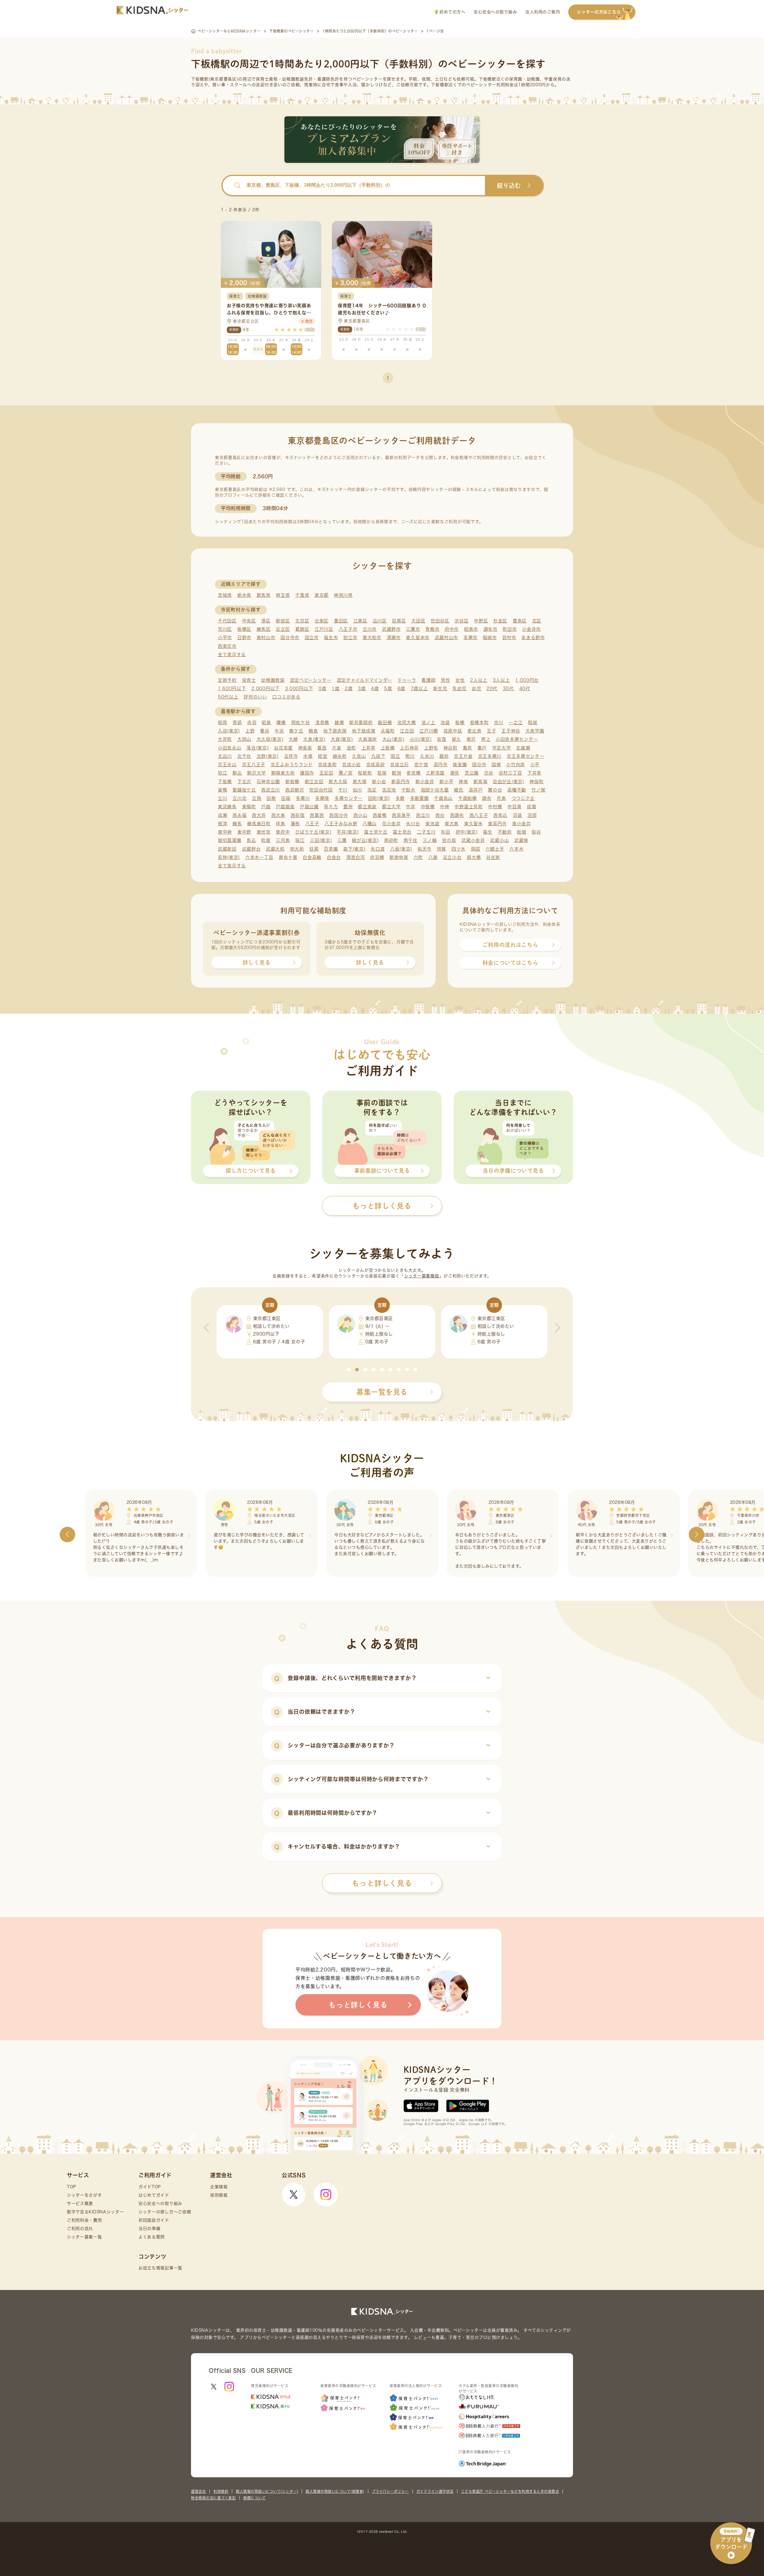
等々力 (331, 807)
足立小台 (452, 857)
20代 (492, 689)
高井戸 (476, 790)
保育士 (249, 680)
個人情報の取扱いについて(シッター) (267, 2491)
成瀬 (222, 815)
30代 (508, 689)
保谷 (536, 832)
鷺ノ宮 (346, 773)
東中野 (244, 832)
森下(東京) (354, 849)
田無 (271, 798)
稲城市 (490, 638)
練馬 (237, 824)
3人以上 (501, 680)
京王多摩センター (526, 756)
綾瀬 (339, 723)
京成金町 (328, 765)
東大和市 (372, 638)
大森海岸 (368, 739)
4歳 (375, 689)
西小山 (360, 815)
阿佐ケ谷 (301, 723)
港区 (266, 621)
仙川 (357, 790)
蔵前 (444, 756)
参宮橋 (413, 773)
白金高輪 (312, 857)
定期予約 (227, 680)
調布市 (490, 629)
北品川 (225, 756)
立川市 (370, 629)
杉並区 (500, 621)
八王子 (312, 824)
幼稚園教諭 (273, 680)
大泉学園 (535, 731)
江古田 (407, 731)
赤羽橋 (377, 857)
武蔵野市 (391, 629)
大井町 (225, 739)
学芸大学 (502, 748)
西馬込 (500, 815)
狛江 (222, 773)
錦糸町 (340, 756)
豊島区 (520, 621)
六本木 (516, 849)
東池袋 (432, 824)
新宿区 (283, 621)
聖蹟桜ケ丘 (244, 790)
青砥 (237, 723)
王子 (491, 731)
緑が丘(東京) (365, 840)
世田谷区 (440, 621)
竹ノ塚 (539, 790)
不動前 (505, 832)
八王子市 (348, 629)
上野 (250, 731)
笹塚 (382, 773)
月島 (501, 798)
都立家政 (367, 807)
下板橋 (225, 782)
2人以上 (479, 680)
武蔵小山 (499, 840)
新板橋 (292, 782)
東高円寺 (497, 824)
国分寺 (479, 765)
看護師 (428, 680)
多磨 (400, 798)
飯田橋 (385, 723)
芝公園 (472, 773)
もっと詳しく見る (382, 1883)
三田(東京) (321, 840)
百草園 (331, 849)
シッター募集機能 (422, 1276)
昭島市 (471, 629)
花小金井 (391, 824)
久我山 (359, 756)
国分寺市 (290, 638)
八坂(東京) (401, 849)
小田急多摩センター (517, 739)
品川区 (380, 621)
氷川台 (413, 824)
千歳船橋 (468, 798)
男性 (445, 680)
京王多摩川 (490, 756)
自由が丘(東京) (509, 782)
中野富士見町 (469, 807)
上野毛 (431, 748)
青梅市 (432, 629)
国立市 (312, 638)
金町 (351, 748)
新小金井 (425, 782)
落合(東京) (258, 748)
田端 (286, 798)
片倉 (337, 748)
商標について (254, 2498)
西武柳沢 (295, 790)
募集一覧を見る (382, 1392)
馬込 (251, 840)
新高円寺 (401, 782)
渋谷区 (462, 621)
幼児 (476, 689)
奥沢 (471, 739)
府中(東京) (467, 832)
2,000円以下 (265, 689)
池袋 (445, 723)
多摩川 (303, 798)
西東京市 (227, 646)
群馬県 (264, 595)
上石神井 (409, 748)
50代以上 (228, 697)
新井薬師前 (361, 723)
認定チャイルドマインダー (365, 680)
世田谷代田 (321, 790)
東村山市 (266, 638)
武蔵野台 (251, 849)
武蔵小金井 (473, 840)
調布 (487, 798)
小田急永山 (230, 748)
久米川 (427, 756)
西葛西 (317, 815)
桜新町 (365, 773)
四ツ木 (459, 849)
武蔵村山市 (447, 638)
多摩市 (470, 638)
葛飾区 (302, 629)
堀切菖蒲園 (230, 840)
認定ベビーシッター (311, 680)
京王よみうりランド (292, 765)
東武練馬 (227, 807)
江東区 (360, 621)
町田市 (510, 629)
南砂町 (391, 840)
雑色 (459, 790)
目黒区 (399, 621)
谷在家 (493, 857)
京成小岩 (351, 765)
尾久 (456, 739)
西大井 (259, 815)
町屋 (266, 840)
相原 (222, 723)
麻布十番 (288, 857)
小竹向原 (516, 765)
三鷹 (342, 840)
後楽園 (460, 765)
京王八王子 (254, 765)
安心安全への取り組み (495, 12)
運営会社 (198, 2491)
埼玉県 (283, 595)
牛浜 (279, 731)
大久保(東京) (270, 739)
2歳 (349, 689)
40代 (525, 689)
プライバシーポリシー (390, 2491)
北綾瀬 (523, 748)
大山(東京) (393, 739)
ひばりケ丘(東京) (313, 832)
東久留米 (473, 824)
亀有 (468, 748)
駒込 (237, 773)
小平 (535, 765)
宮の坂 (449, 840)
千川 (343, 790)
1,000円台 (527, 680)
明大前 (297, 849)
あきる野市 (533, 638)
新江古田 (314, 782)
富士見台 (402, 832)
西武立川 (271, 790)
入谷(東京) (229, 731)
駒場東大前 (283, 773)
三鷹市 (413, 629)
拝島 (280, 824)
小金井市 (531, 629)
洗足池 (389, 790)
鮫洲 (396, 773)
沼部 (532, 815)
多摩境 (322, 798)
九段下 (378, 756)
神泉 (463, 782)
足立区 (283, 629)
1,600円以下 (232, 689)
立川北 (239, 798)
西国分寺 (339, 815)
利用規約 (221, 2491)
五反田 (326, 773)
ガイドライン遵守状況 (435, 2491)
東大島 (452, 824)
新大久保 (338, 782)
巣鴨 (222, 790)
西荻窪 (298, 815)
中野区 (481, 621)
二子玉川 (426, 832)
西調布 (457, 815)
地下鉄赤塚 (335, 731)
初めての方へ (452, 12)
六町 (418, 857)
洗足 (372, 790)
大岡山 (244, 739)
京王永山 (227, 765)
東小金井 (522, 824)
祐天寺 (425, 849)
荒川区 (225, 629)
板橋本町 (479, 723)
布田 (445, 832)
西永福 (239, 815)
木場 (308, 756)
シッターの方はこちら (599, 12)
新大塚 (360, 782)
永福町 (388, 731)
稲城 (533, 723)
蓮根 (295, 824)
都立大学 (391, 807)
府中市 (452, 629)
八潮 (433, 857)
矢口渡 (378, 849)
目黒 (314, 849)
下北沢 (244, 782)
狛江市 (350, 638)
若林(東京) (229, 857)
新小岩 (379, 782)
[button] (349, 1370)
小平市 (225, 638)
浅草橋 (322, 723)
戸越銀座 (285, 807)
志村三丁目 (510, 773)
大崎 (293, 739)
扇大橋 (474, 857)
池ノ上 (428, 723)
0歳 (322, 689)
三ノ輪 (430, 840)
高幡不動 (517, 790)
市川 (499, 723)
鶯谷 (265, 731)
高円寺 (441, 765)
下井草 (534, 773)
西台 (440, 815)
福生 (487, 832)
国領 (496, 765)
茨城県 (225, 595)
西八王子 (479, 815)
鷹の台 (495, 790)
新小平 (446, 782)
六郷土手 (495, 849)
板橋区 (244, 629)
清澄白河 (356, 857)
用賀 (442, 849)
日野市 (244, 638)
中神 (445, 807)
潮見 (455, 773)
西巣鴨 (380, 815)
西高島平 (401, 815)
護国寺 (307, 773)
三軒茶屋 (435, 773)
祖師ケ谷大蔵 (435, 790)
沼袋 (517, 815)
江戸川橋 (429, 731)
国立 (395, 756)
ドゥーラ (407, 680)
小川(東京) (421, 739)
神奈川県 (343, 595)
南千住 (411, 840)
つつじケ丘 (523, 798)
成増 (531, 807)
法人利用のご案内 (543, 12)
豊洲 (348, 807)
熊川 (410, 756)
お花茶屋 (283, 748)
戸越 (266, 807)
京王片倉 (463, 756)
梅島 (313, 731)
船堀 (522, 832)
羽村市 (509, 638)
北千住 (244, 756)
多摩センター (349, 798)
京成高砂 (376, 765)
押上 (486, 739)
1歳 (335, 689)
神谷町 (450, 748)
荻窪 (442, 739)
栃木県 (244, 595)
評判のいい (255, 697)
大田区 (418, 621)
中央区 (249, 621)
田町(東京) (379, 798)
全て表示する (232, 655)
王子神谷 (511, 731)
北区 (537, 621)
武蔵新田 (227, 849)
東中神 (225, 832)
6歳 (401, 689)
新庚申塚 (399, 857)
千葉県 (302, 595)
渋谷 (489, 773)
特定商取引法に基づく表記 (213, 2498)
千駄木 (408, 790)
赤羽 (252, 723)
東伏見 (264, 832)
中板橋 (428, 807)
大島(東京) (314, 739)
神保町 (536, 782)
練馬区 (264, 629)
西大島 (278, 815)
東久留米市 (418, 638)
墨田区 (341, 621)
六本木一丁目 (259, 857)
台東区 (322, 621)
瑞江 (300, 840)
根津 (222, 824)
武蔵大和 (275, 849)
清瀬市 (394, 638)
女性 (460, 680)
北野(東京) (268, 756)
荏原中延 (453, 731)
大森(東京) (342, 739)
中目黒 (514, 807)
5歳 (388, 689)
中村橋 (495, 807)
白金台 (334, 857)
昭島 (266, 723)
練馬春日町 (259, 824)
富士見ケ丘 (376, 832)
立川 (222, 798)
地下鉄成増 (364, 731)
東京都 (322, 595)
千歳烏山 (443, 798)
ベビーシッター (368, 79)
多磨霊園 (419, 798)
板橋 (460, 723)
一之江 (516, 723)
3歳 (362, 689)
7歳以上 (419, 689)
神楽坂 (305, 748)
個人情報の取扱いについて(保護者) (335, 2491)
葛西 (322, 748)
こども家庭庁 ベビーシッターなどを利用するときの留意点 (510, 2491)
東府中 (283, 832)
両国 (476, 849)
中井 (411, 807)
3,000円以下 (299, 689)
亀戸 (482, 748)
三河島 (283, 840)
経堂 (322, 756)
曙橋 (281, 723)
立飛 (257, 798)
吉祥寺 (291, 756)
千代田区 (227, 621)
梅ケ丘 (296, 731)
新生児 (440, 689)
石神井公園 (268, 782)
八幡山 (370, 824)
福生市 (331, 638)
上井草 (368, 748)
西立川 (423, 815)
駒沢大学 (257, 773)
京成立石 (399, 765)
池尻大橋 (407, 723)
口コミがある (286, 697)
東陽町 (249, 807)
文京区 (302, 621)
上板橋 (388, 748)
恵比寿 (474, 731)
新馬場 (480, 782)
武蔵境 (521, 840)
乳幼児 (459, 689)
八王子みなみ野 (341, 824)
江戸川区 (324, 629)
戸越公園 (309, 807)
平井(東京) (348, 832)
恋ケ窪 (421, 765)
